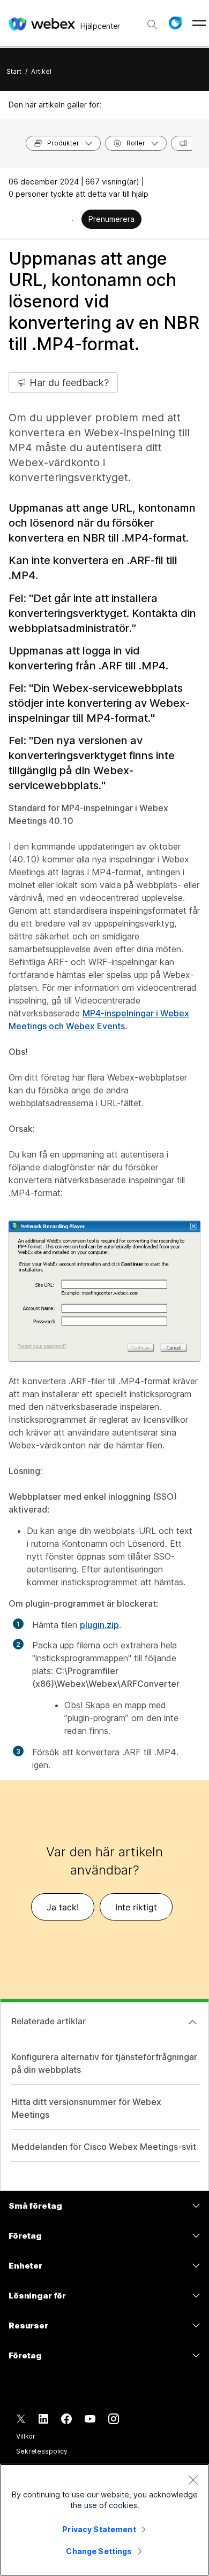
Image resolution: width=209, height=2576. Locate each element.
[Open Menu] (199, 23)
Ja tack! (63, 1907)
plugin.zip (99, 1625)
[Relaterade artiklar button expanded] (192, 2022)
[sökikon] (152, 25)
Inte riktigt (136, 1907)
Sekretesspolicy (42, 2451)
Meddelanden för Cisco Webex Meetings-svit (104, 2147)
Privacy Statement (99, 2529)
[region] (104, 2520)
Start (14, 71)
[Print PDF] (73, 220)
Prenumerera (111, 219)
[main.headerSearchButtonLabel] (152, 21)
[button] (175, 23)
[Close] (193, 2480)
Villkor (26, 2436)
